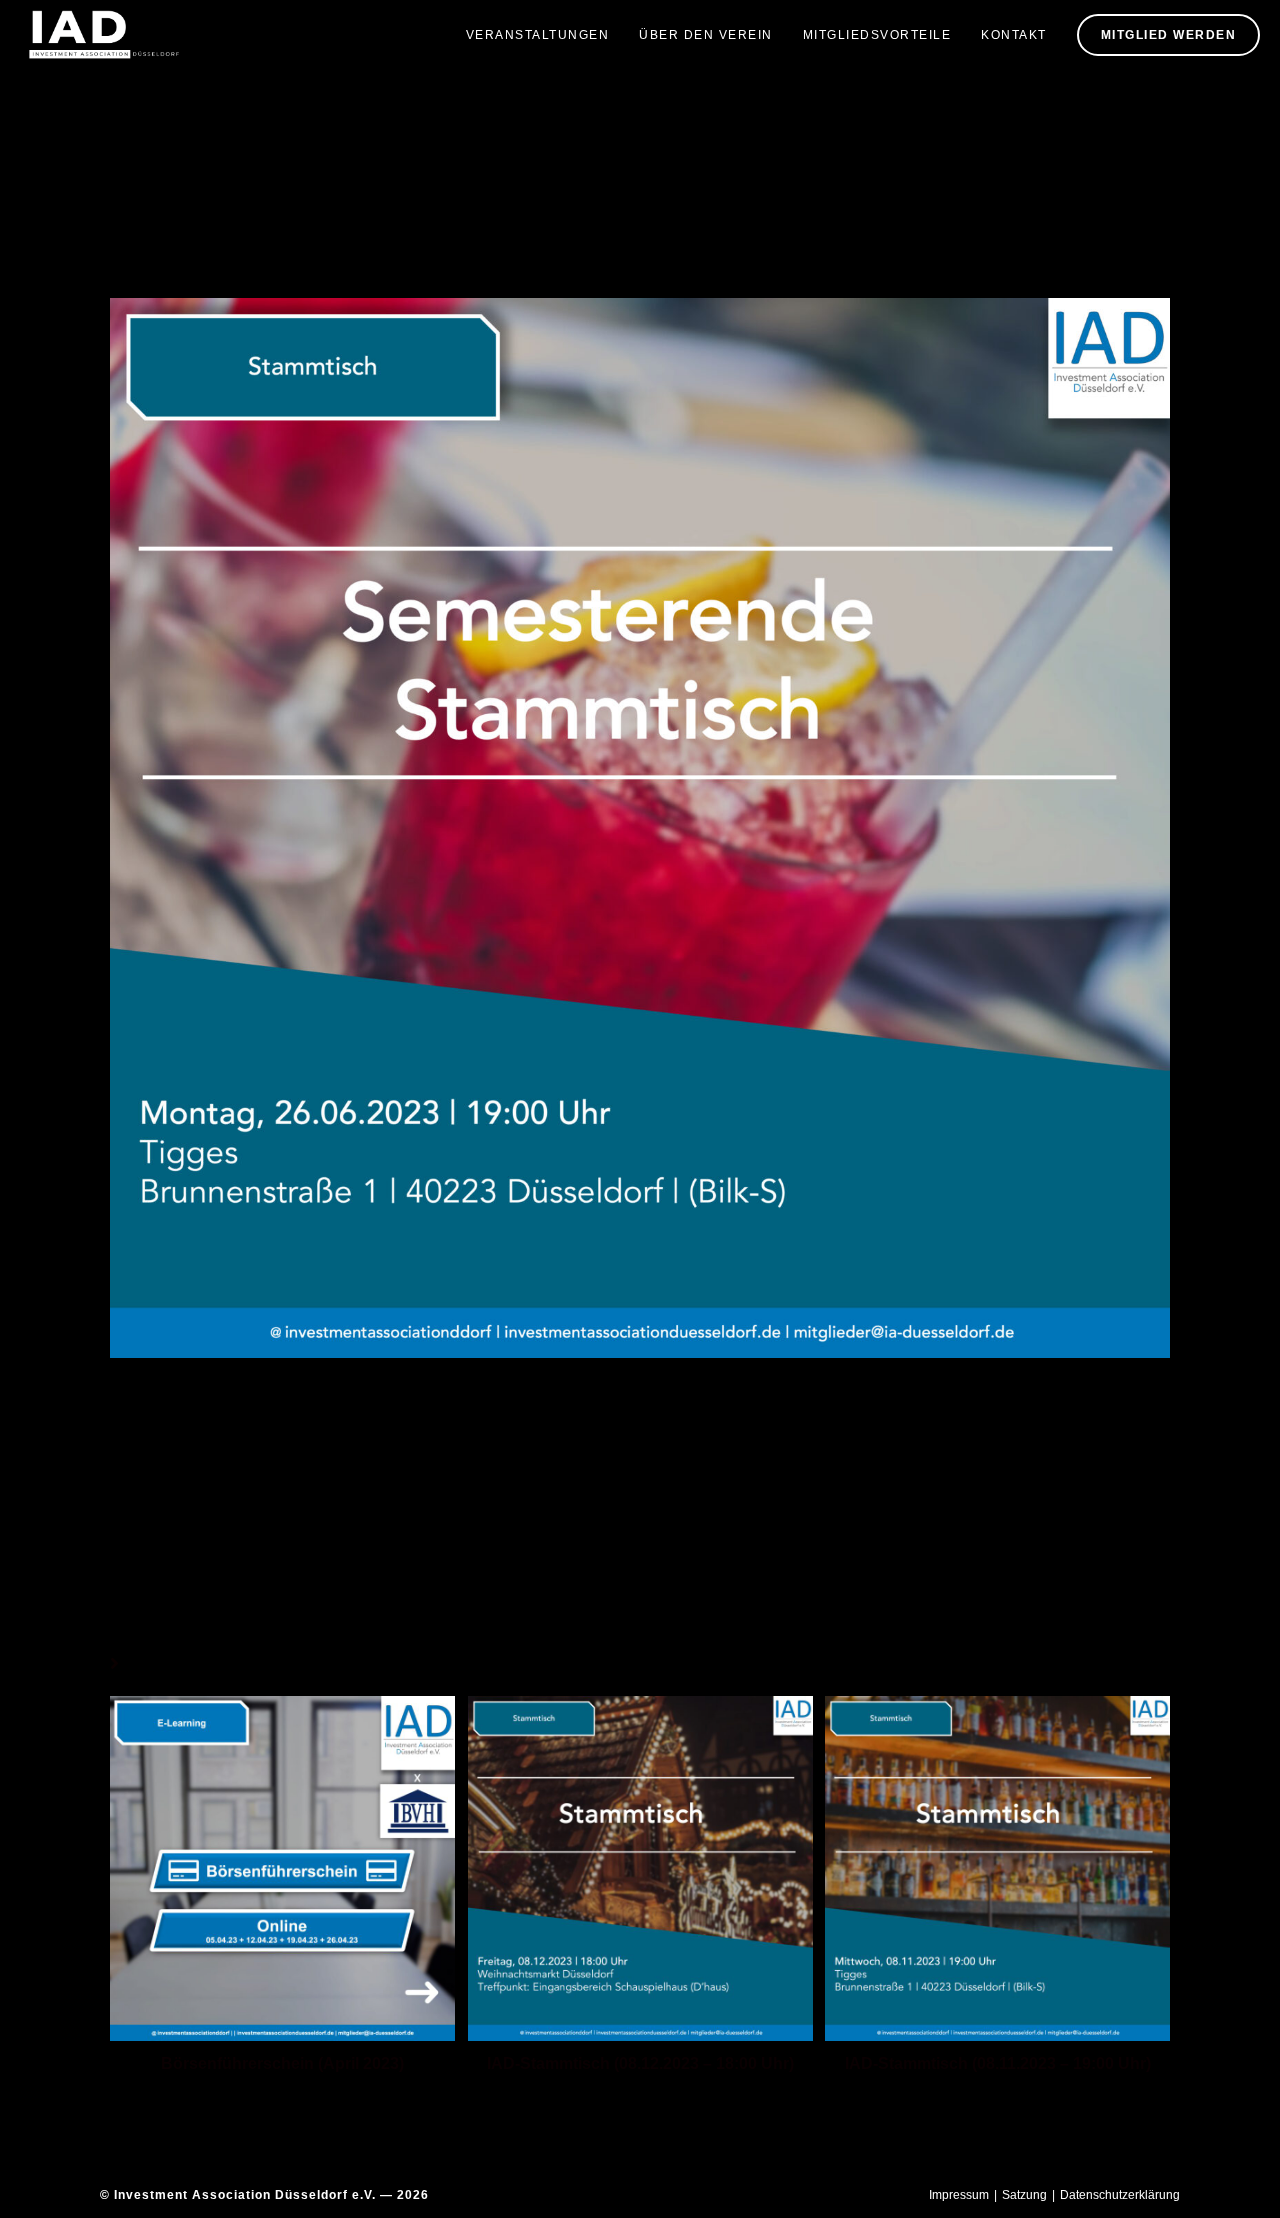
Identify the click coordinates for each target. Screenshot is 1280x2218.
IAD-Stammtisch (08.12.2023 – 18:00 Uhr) (640, 2063)
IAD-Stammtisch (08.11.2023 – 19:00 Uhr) (998, 2063)
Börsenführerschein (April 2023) (282, 2063)
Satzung (1024, 2195)
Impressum (959, 2195)
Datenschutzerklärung (1120, 2195)
